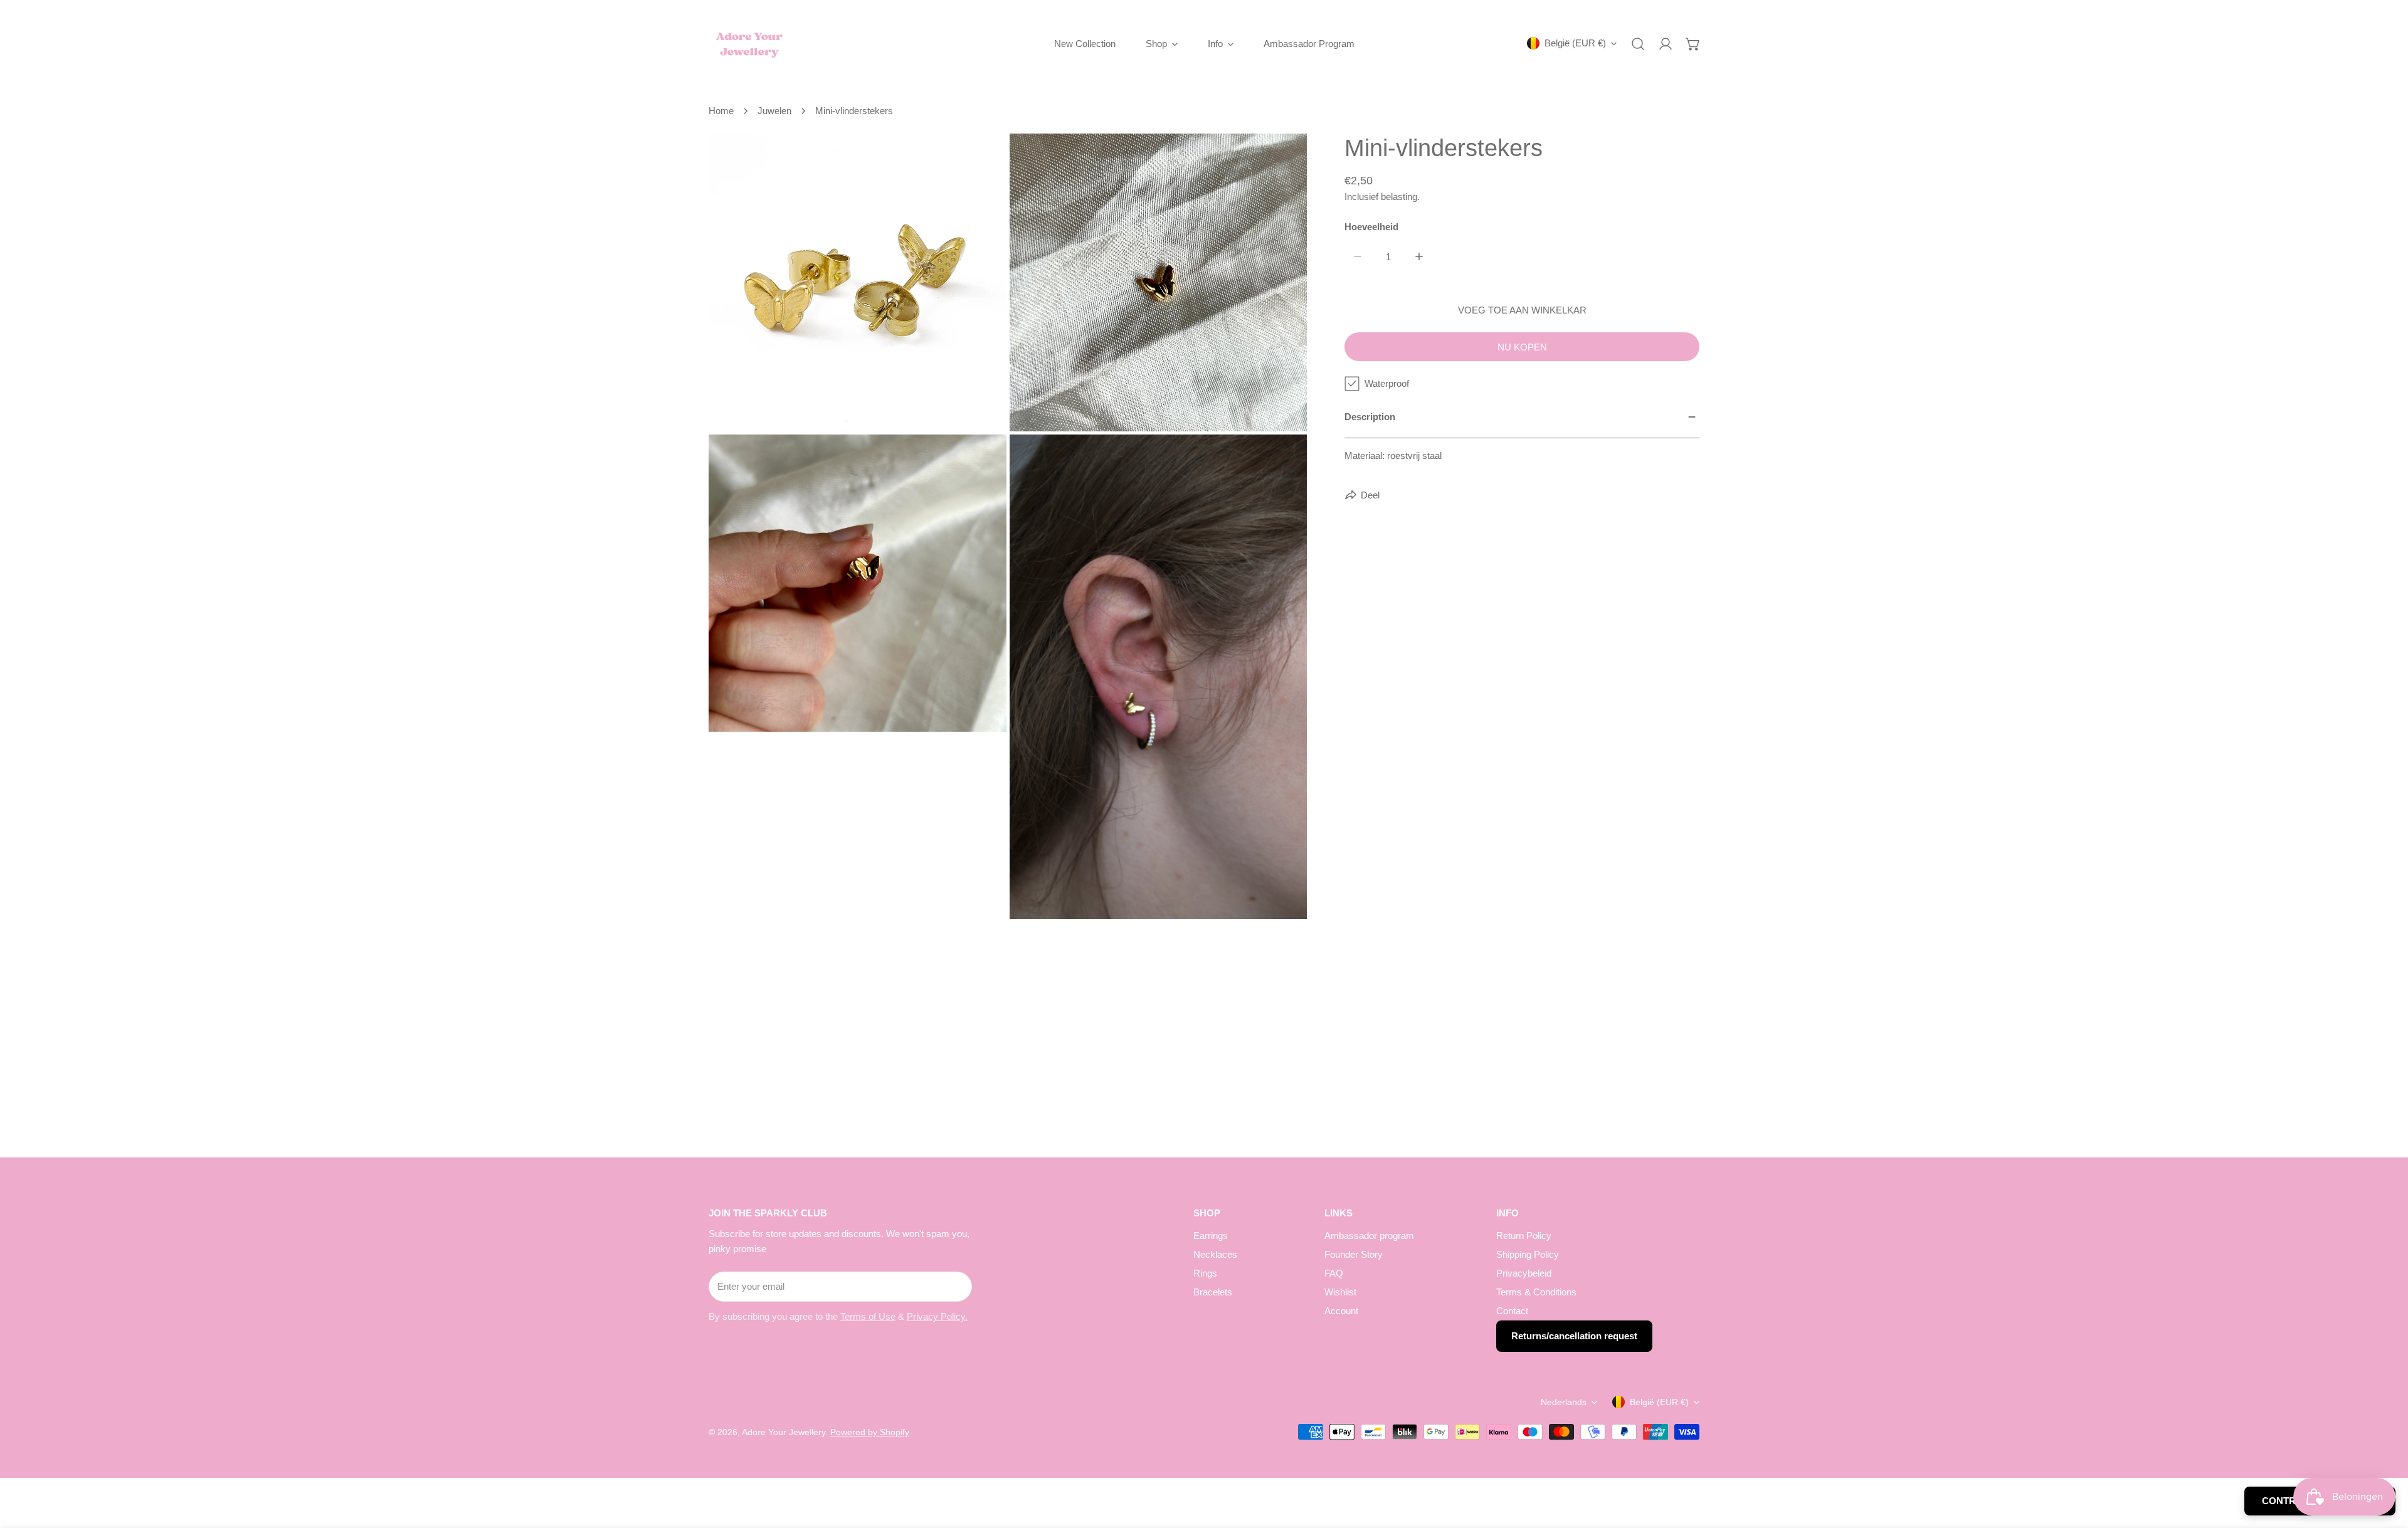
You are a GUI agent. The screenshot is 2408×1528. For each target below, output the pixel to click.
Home (721, 111)
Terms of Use (868, 1316)
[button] (1693, 44)
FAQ (1334, 1273)
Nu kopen (1522, 347)
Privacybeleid (1524, 1273)
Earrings (1211, 1236)
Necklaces (1215, 1254)
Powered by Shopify (870, 1432)
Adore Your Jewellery (784, 1432)
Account (1341, 1311)
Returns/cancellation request (1574, 1336)
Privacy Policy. (937, 1316)
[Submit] (956, 1286)
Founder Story (1354, 1254)
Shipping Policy (1528, 1254)
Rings (1205, 1273)
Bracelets (1213, 1292)
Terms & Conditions (1536, 1292)
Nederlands (1564, 1402)
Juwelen (774, 111)
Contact (1512, 1311)
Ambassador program (1369, 1236)
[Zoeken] (1638, 44)
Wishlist (1340, 1292)
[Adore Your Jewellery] (749, 44)
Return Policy (1524, 1236)
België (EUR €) (1575, 43)
